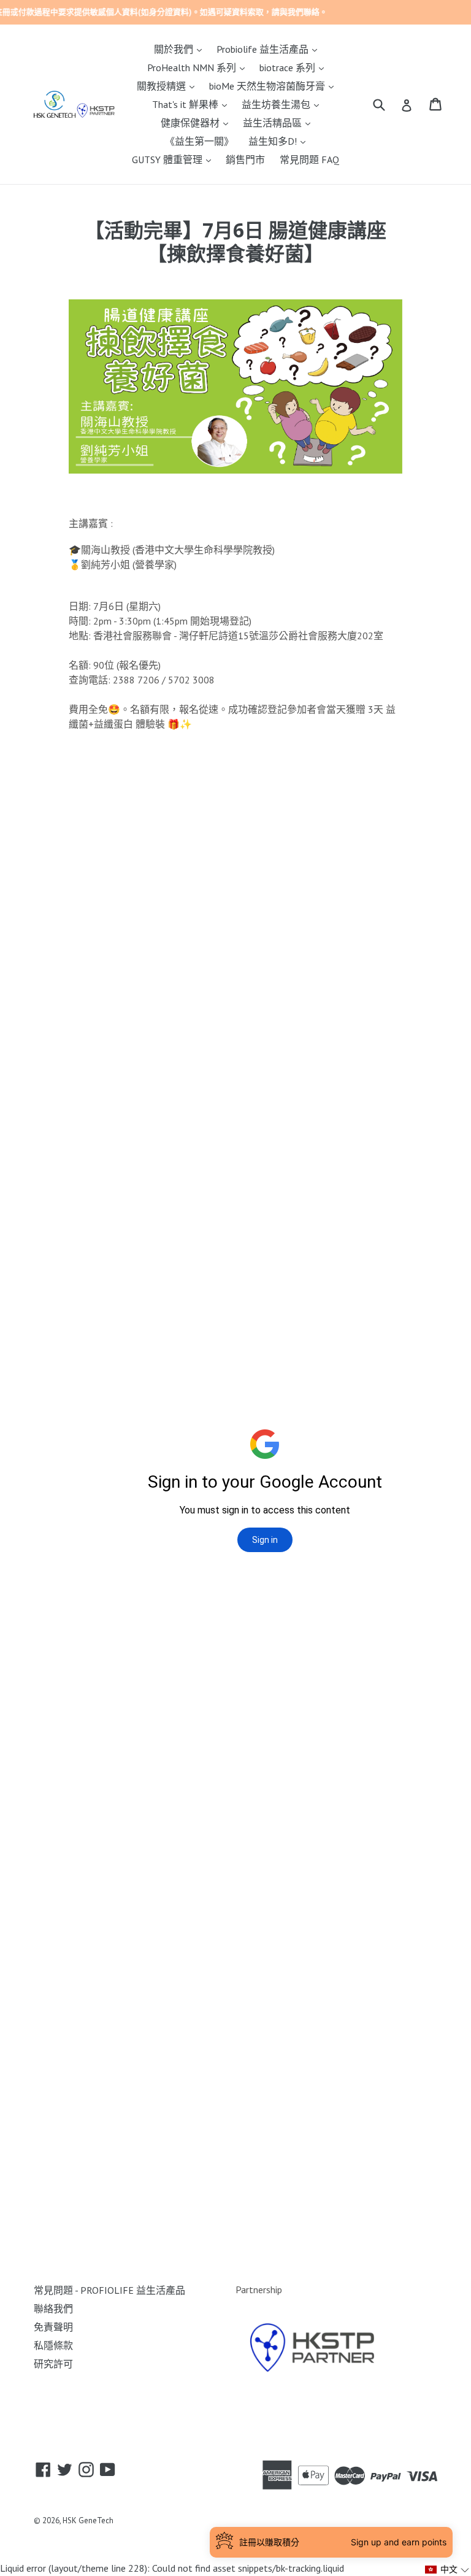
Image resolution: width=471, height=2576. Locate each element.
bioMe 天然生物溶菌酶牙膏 (274, 86)
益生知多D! (280, 141)
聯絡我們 (53, 2309)
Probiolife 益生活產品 (270, 49)
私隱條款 (53, 2345)
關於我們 (181, 49)
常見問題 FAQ (309, 160)
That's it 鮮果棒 (193, 104)
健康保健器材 (197, 122)
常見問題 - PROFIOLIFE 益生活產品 (109, 2290)
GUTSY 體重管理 (174, 159)
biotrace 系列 (295, 67)
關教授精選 (169, 86)
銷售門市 (245, 160)
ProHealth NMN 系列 (199, 67)
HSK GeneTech (88, 2520)
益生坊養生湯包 (283, 104)
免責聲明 (53, 2327)
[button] (447, 2570)
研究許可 (53, 2364)
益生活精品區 (280, 122)
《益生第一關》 (199, 141)
